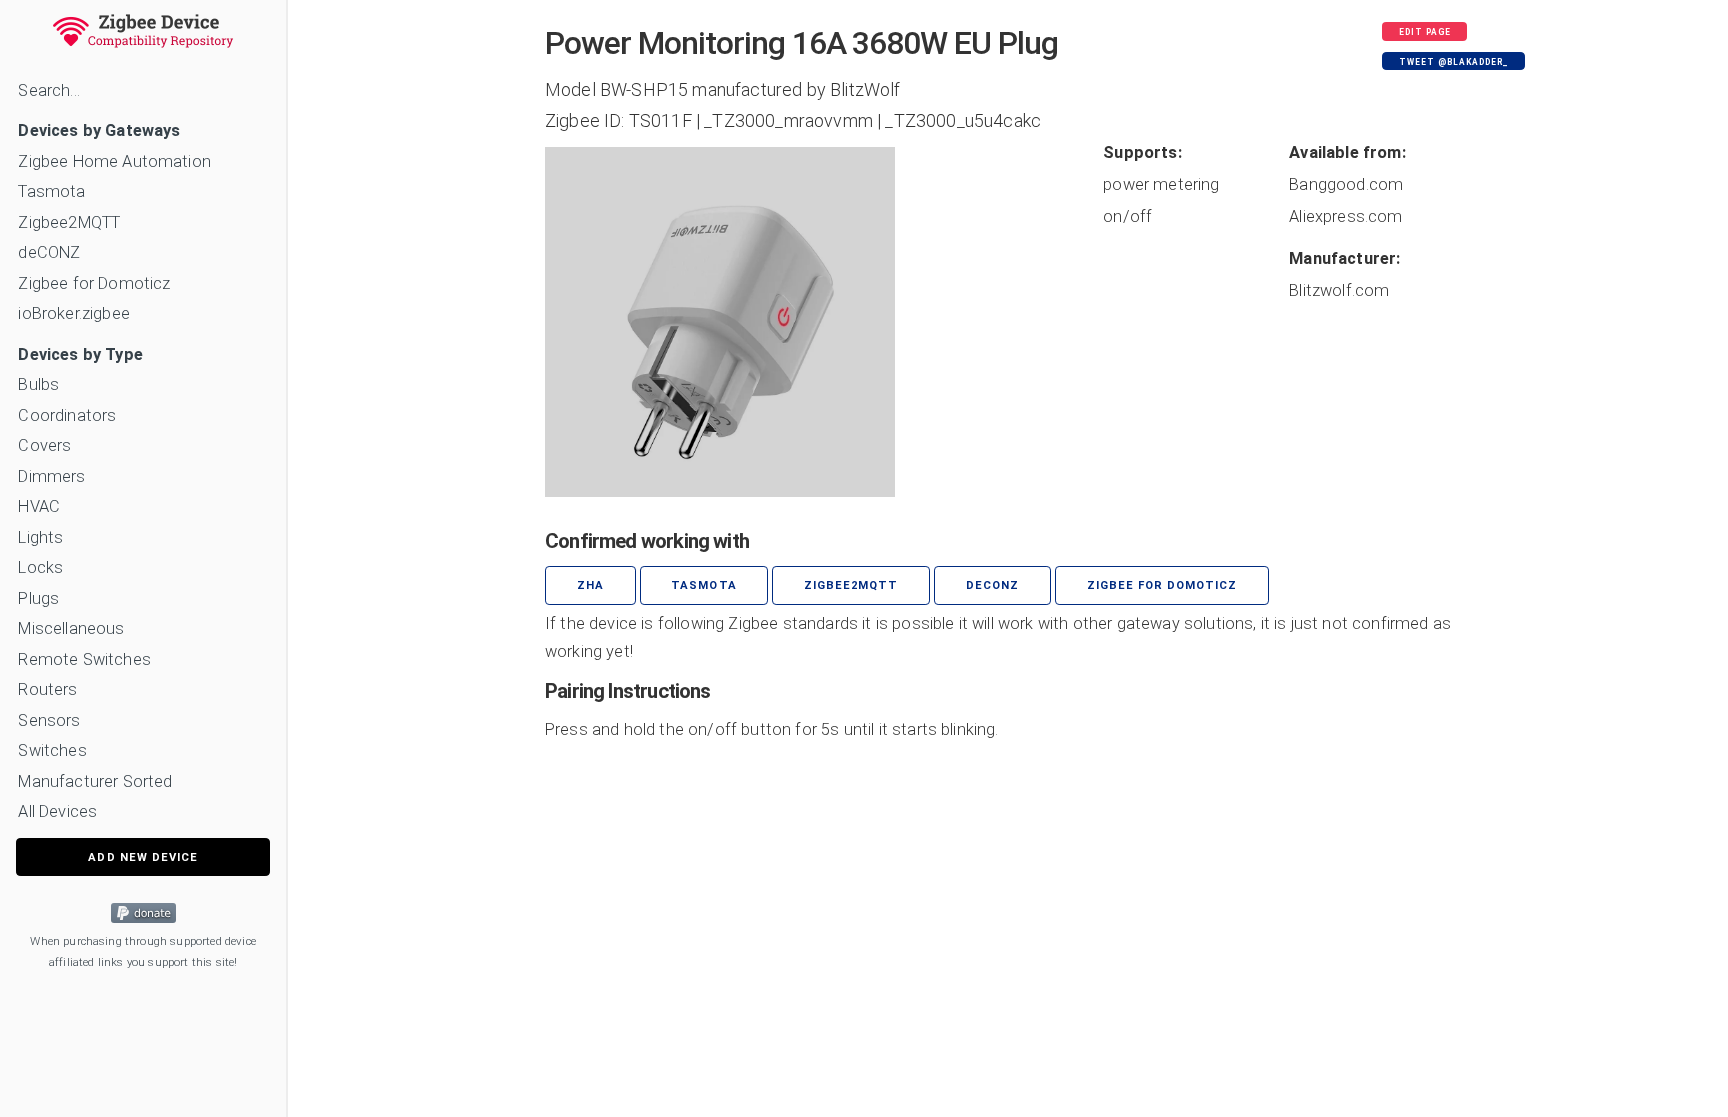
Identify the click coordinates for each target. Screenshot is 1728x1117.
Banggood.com (1346, 184)
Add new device (142, 857)
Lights (40, 537)
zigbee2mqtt (851, 585)
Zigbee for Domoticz (94, 283)
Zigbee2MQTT (69, 222)
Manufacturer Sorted (95, 781)
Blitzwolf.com (1339, 290)
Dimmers (51, 476)
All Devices (57, 811)
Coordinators (67, 415)
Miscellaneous (71, 628)
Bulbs (38, 384)
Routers (47, 689)
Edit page (1425, 32)
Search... (48, 90)
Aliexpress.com (1345, 216)
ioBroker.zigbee (73, 313)
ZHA (590, 585)
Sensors (49, 720)
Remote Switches (84, 659)
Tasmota (51, 191)
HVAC (39, 506)
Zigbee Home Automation (114, 161)
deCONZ (49, 252)
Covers (44, 445)
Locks (40, 567)
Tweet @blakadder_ (1454, 62)
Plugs (38, 598)
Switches (52, 750)
